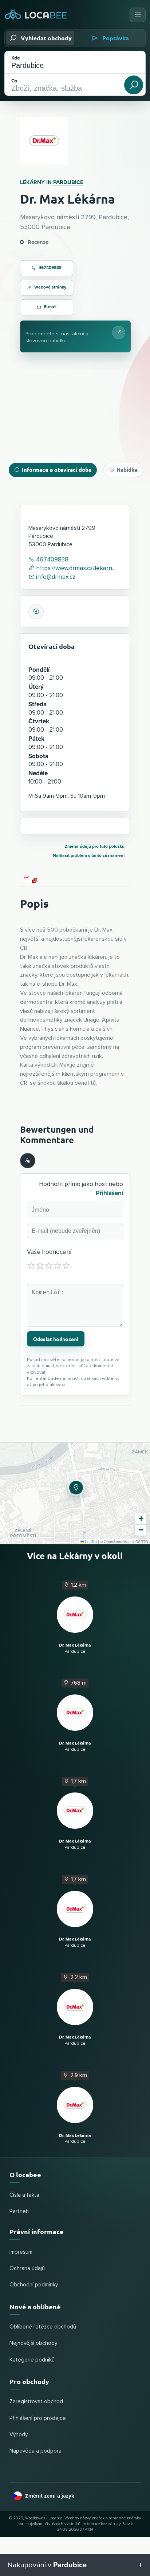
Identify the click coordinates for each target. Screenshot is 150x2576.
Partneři (19, 2211)
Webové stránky (50, 287)
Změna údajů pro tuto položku (95, 847)
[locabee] (36, 15)
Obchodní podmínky (34, 2285)
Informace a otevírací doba (57, 470)
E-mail (50, 307)
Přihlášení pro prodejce (38, 2418)
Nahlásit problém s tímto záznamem (89, 856)
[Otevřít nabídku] (138, 15)
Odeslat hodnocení (56, 1339)
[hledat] (134, 85)
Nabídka (127, 470)
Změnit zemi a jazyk (50, 2496)
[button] (75, 1487)
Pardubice (68, 182)
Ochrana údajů (27, 2268)
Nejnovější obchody (33, 2343)
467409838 (50, 268)
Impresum (21, 2252)
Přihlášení (109, 1193)
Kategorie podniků (32, 2360)
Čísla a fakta (24, 2195)
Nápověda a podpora (35, 2451)
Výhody (19, 2435)
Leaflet (90, 1542)
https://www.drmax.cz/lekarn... (75, 569)
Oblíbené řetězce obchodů (43, 2327)
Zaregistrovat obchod (36, 2402)
